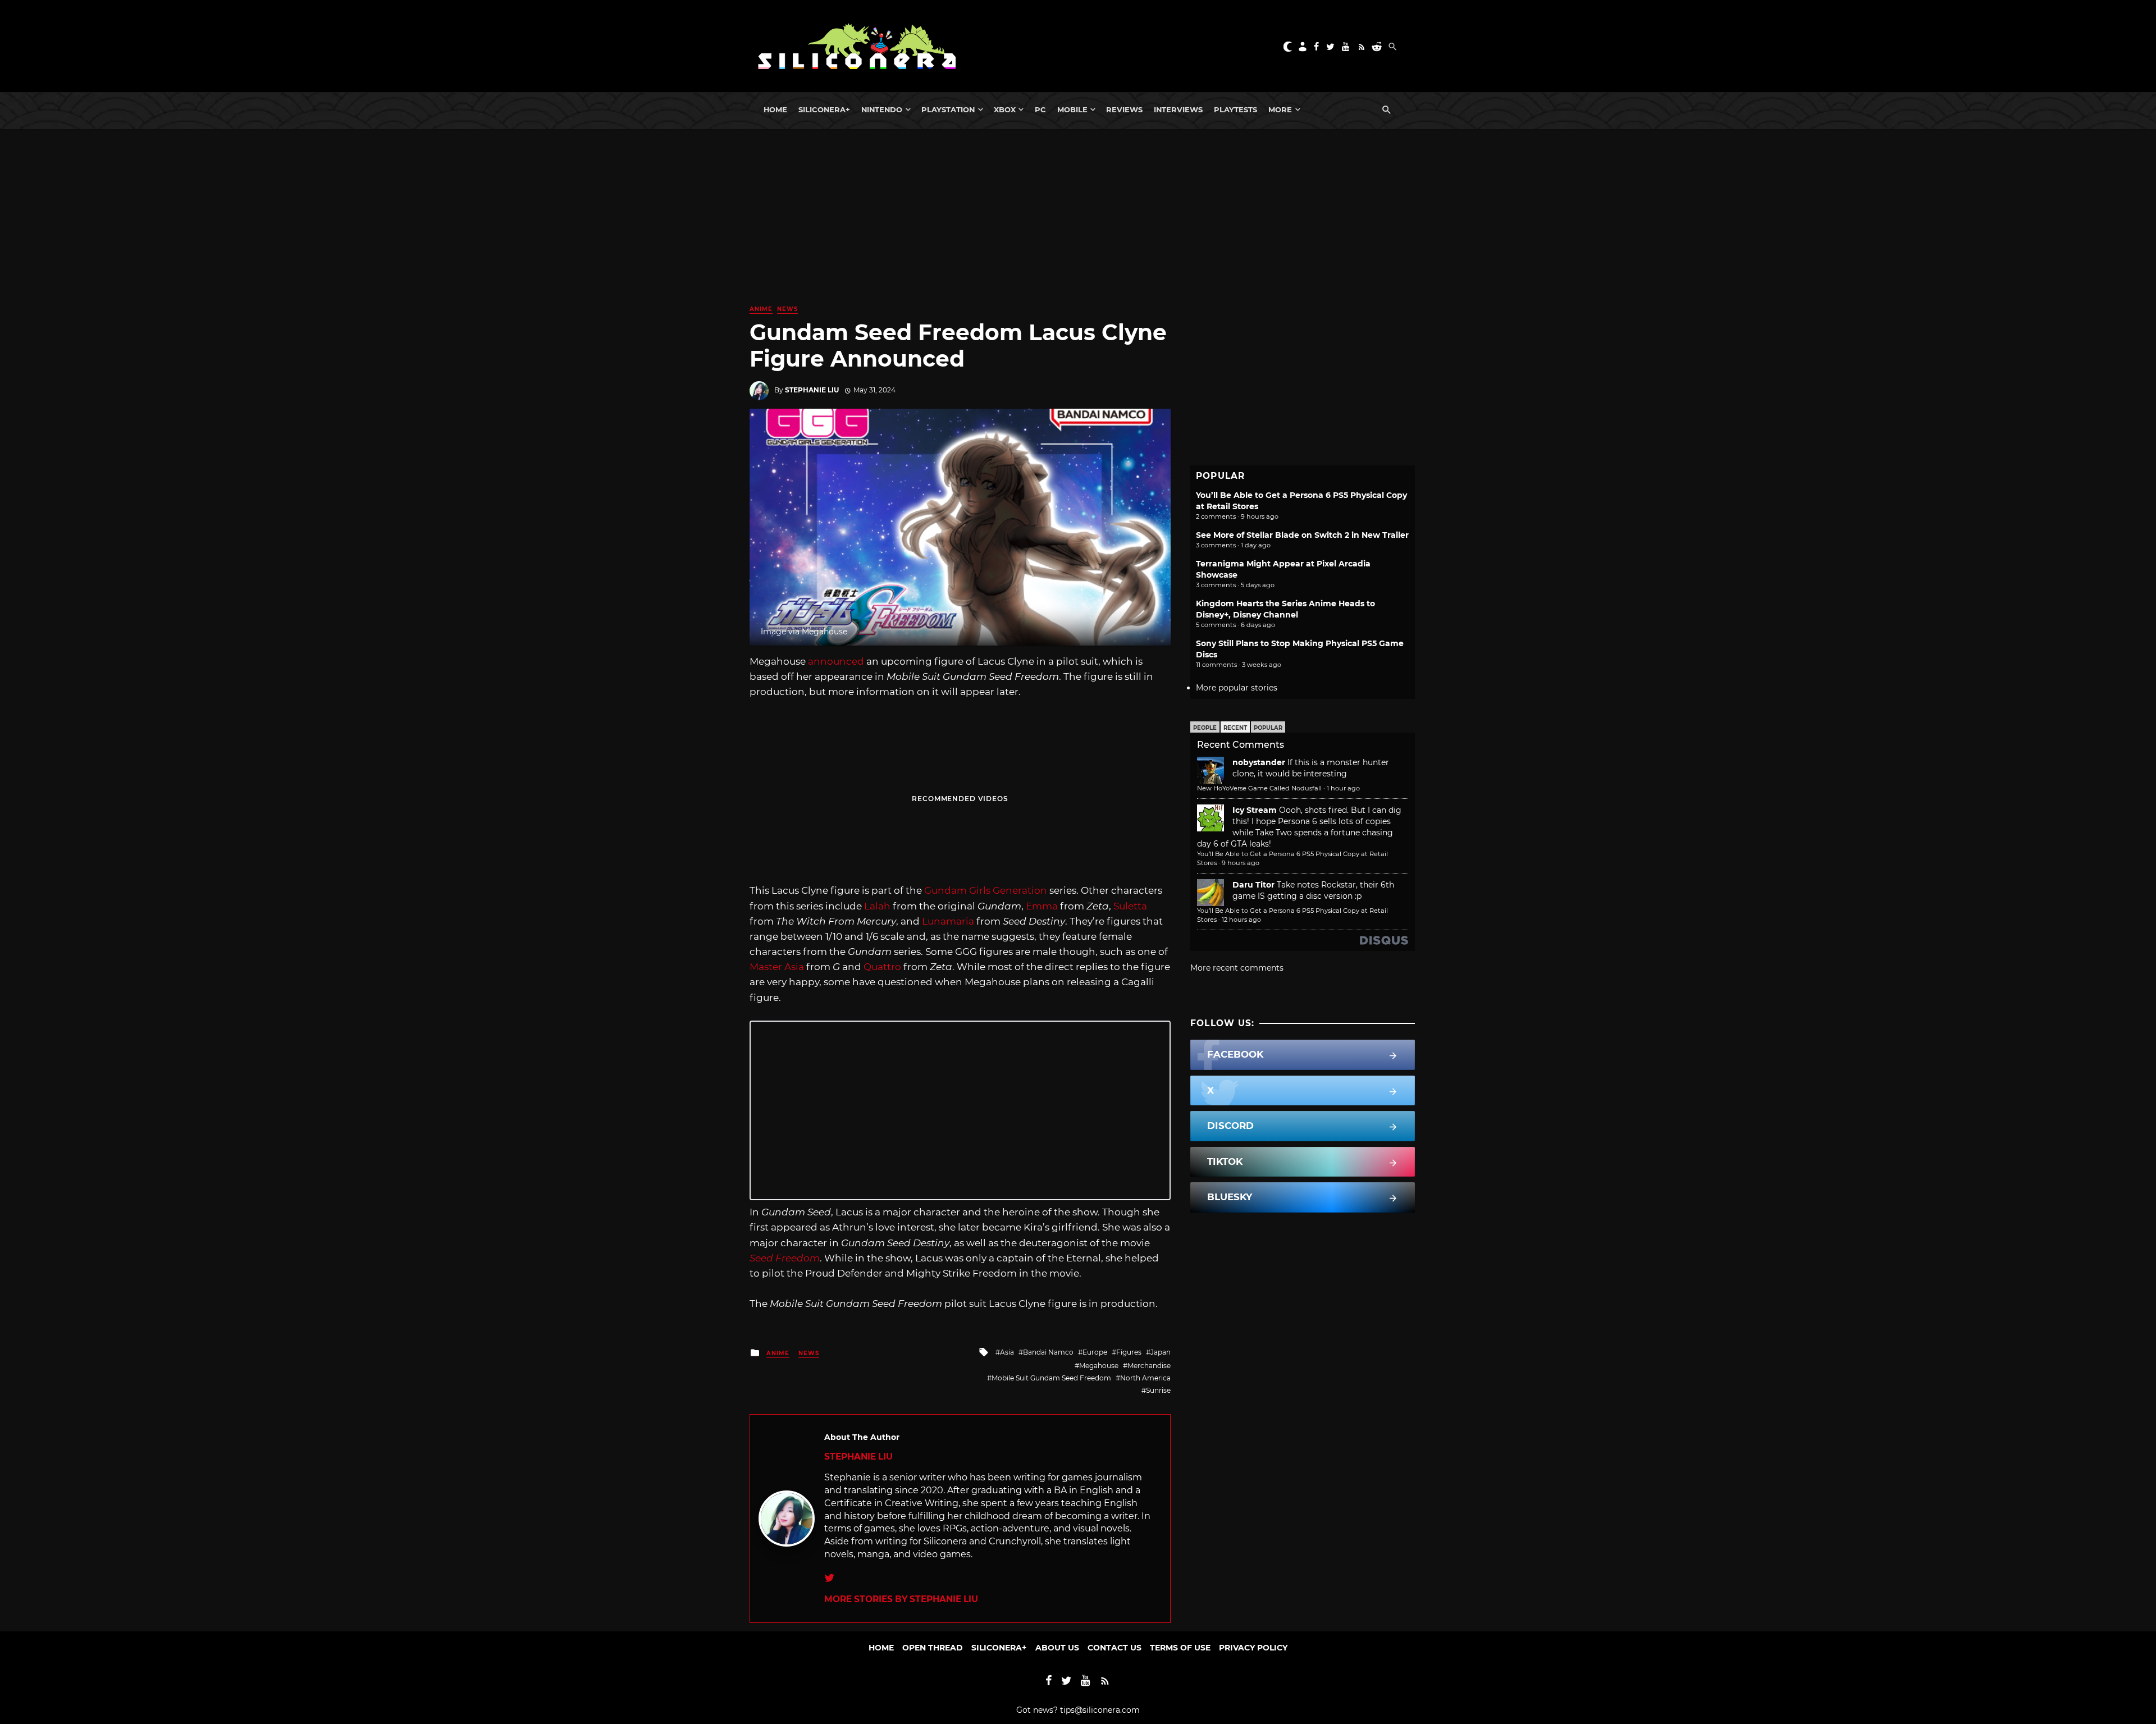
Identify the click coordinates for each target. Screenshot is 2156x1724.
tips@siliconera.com (1100, 1710)
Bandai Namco (1048, 1352)
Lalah (877, 906)
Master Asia (777, 967)
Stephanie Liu (812, 390)
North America (1145, 1378)
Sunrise (1158, 1390)
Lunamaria (948, 921)
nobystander (1259, 762)
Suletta (1130, 906)
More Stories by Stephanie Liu (901, 1599)
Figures (1129, 1352)
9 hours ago (1241, 863)
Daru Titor (1253, 885)
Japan (1161, 1352)
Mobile (1072, 109)
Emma (1042, 906)
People (1205, 728)
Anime (761, 309)
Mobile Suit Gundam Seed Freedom (1051, 1378)
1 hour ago (1343, 788)
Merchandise (1149, 1366)
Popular (1268, 728)
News (787, 309)
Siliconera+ (824, 109)
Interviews (1178, 109)
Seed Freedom (785, 1258)
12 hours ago (1241, 920)
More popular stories (1237, 688)
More (1280, 109)
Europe (1095, 1352)
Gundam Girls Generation (986, 890)
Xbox (1005, 109)
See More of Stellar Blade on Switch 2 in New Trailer (1302, 535)
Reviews (1124, 109)
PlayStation (948, 109)
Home (775, 109)
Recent (1235, 728)
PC (1040, 109)
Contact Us (1114, 1648)
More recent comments (1237, 968)
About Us (1057, 1648)
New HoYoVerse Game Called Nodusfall (1259, 788)
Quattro (882, 967)
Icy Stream (1255, 810)
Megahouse (1099, 1366)
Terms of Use (1180, 1648)
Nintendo (882, 109)
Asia (1007, 1352)
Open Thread (933, 1648)
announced (836, 661)
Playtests (1235, 109)
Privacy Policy (1253, 1648)
